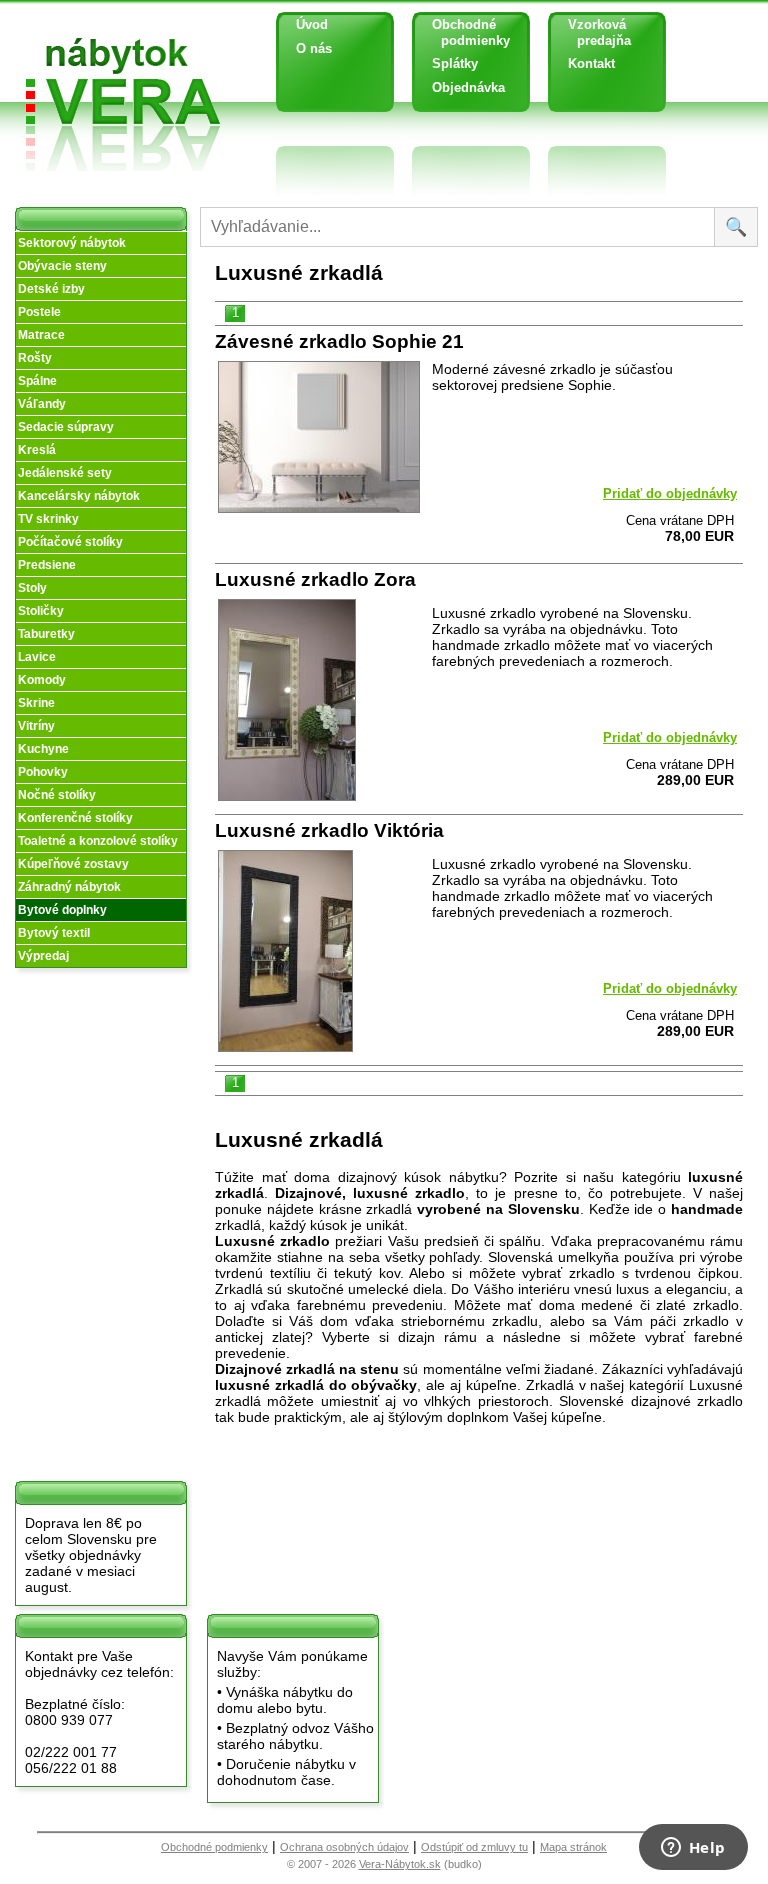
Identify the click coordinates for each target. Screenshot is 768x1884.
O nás (314, 48)
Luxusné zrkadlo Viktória (329, 830)
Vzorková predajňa (592, 32)
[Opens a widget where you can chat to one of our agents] (693, 1849)
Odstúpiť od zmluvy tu (474, 1847)
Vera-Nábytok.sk (400, 1864)
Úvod (312, 24)
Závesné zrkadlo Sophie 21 (339, 341)
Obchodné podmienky (463, 32)
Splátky (455, 63)
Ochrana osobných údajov (344, 1847)
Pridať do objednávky (670, 493)
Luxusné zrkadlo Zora (315, 579)
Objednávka (468, 87)
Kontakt (591, 63)
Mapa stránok (573, 1847)
